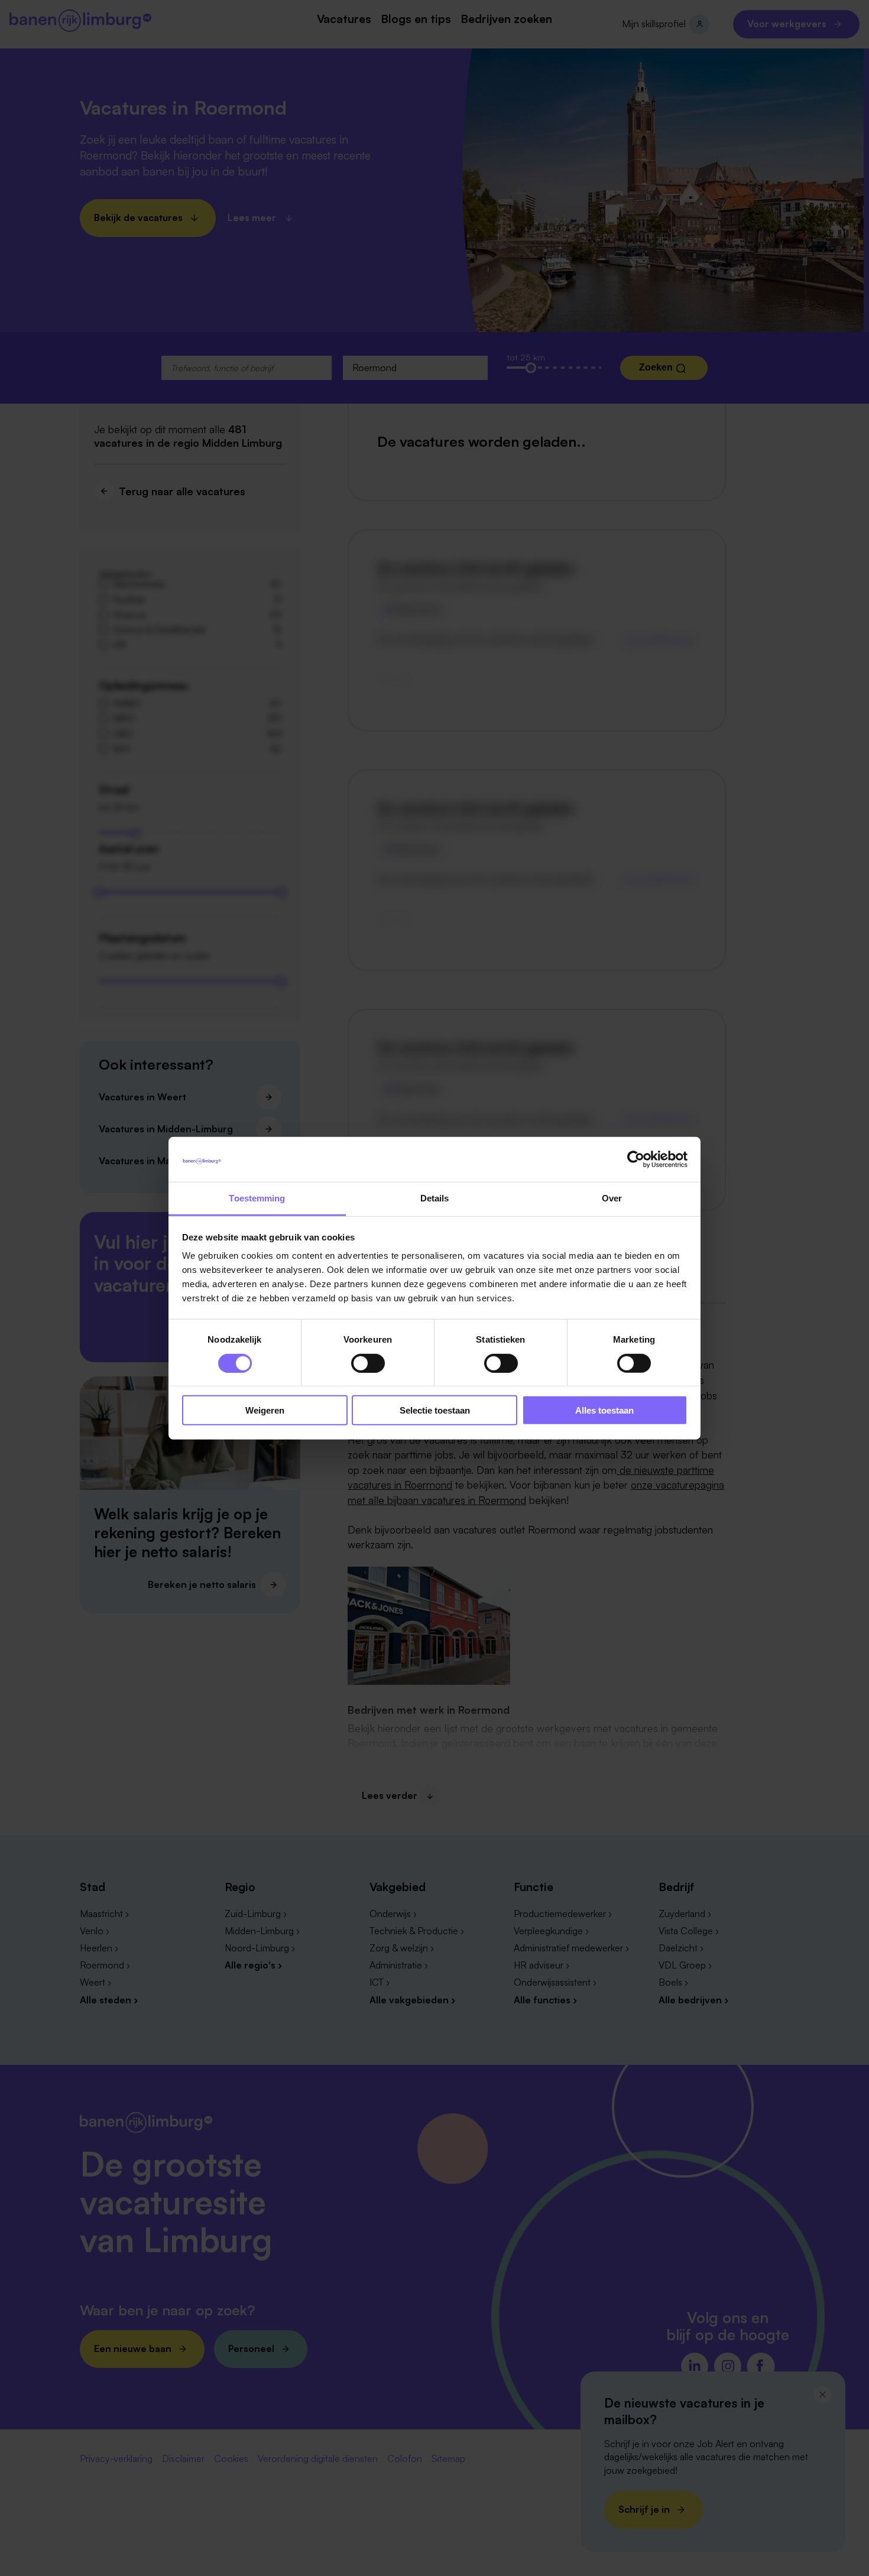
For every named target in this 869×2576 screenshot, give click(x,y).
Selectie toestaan (435, 1410)
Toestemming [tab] (257, 1198)
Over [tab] (612, 1198)
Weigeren (265, 1410)
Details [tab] (435, 1198)
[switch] (368, 1363)
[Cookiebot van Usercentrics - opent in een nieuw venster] (636, 1159)
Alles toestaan (604, 1410)
